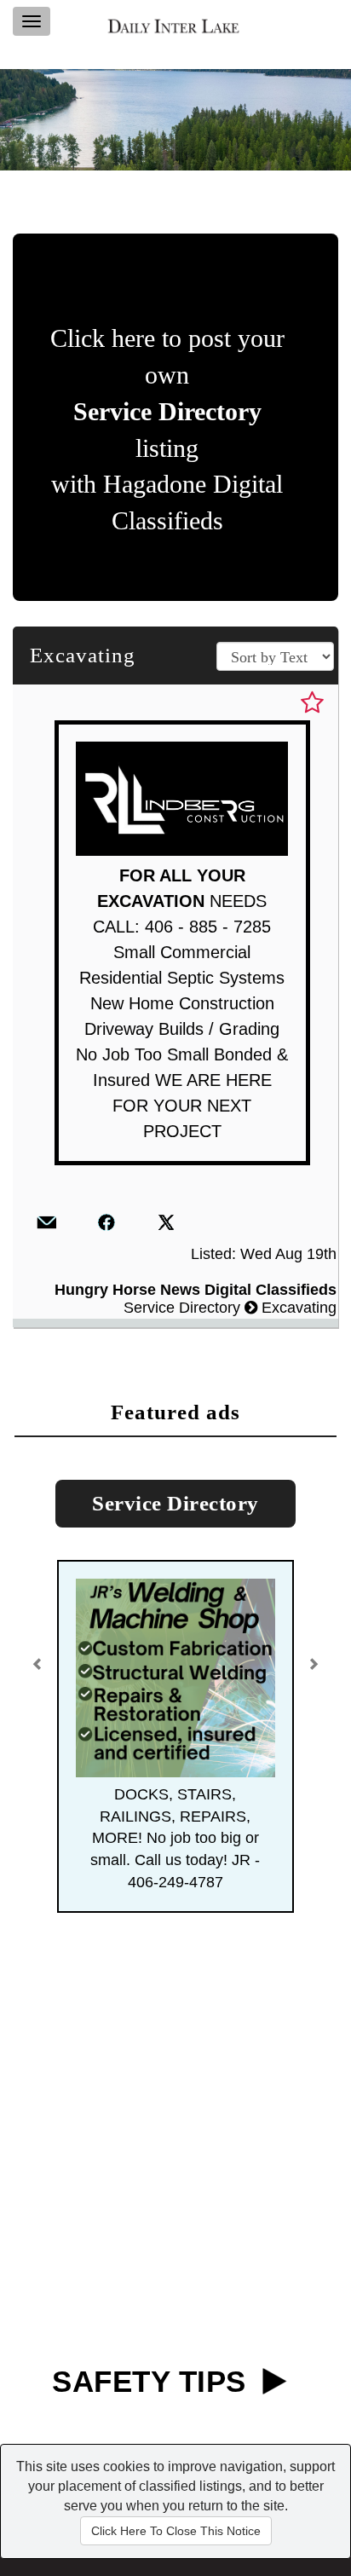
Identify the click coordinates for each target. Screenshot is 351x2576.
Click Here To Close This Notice (176, 2531)
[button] (40, 1658)
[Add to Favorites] (312, 703)
